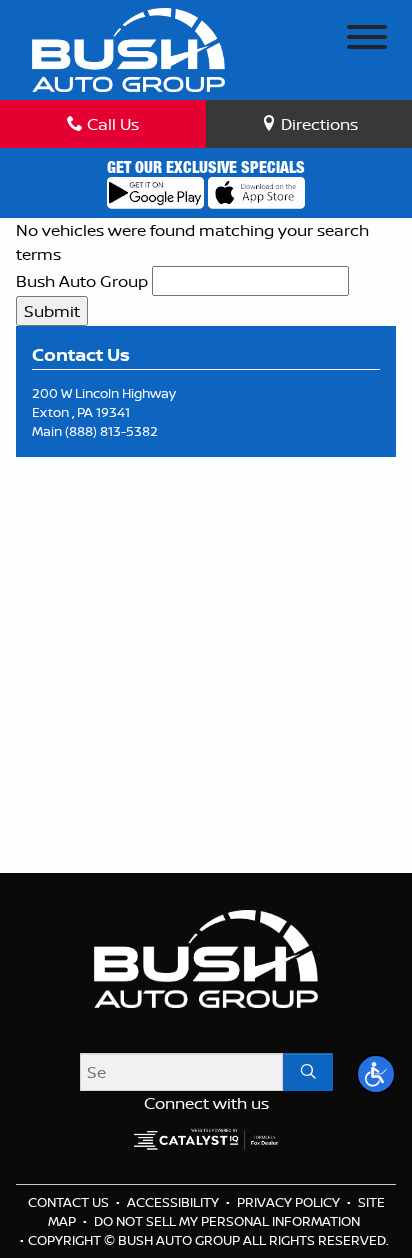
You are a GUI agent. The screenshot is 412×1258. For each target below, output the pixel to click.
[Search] (308, 1072)
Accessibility (174, 1202)
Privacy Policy (290, 1202)
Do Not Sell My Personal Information (227, 1221)
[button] (376, 1074)
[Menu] (367, 40)
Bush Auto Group (82, 281)
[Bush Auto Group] (128, 48)
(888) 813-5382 (111, 431)
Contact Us (70, 1202)
